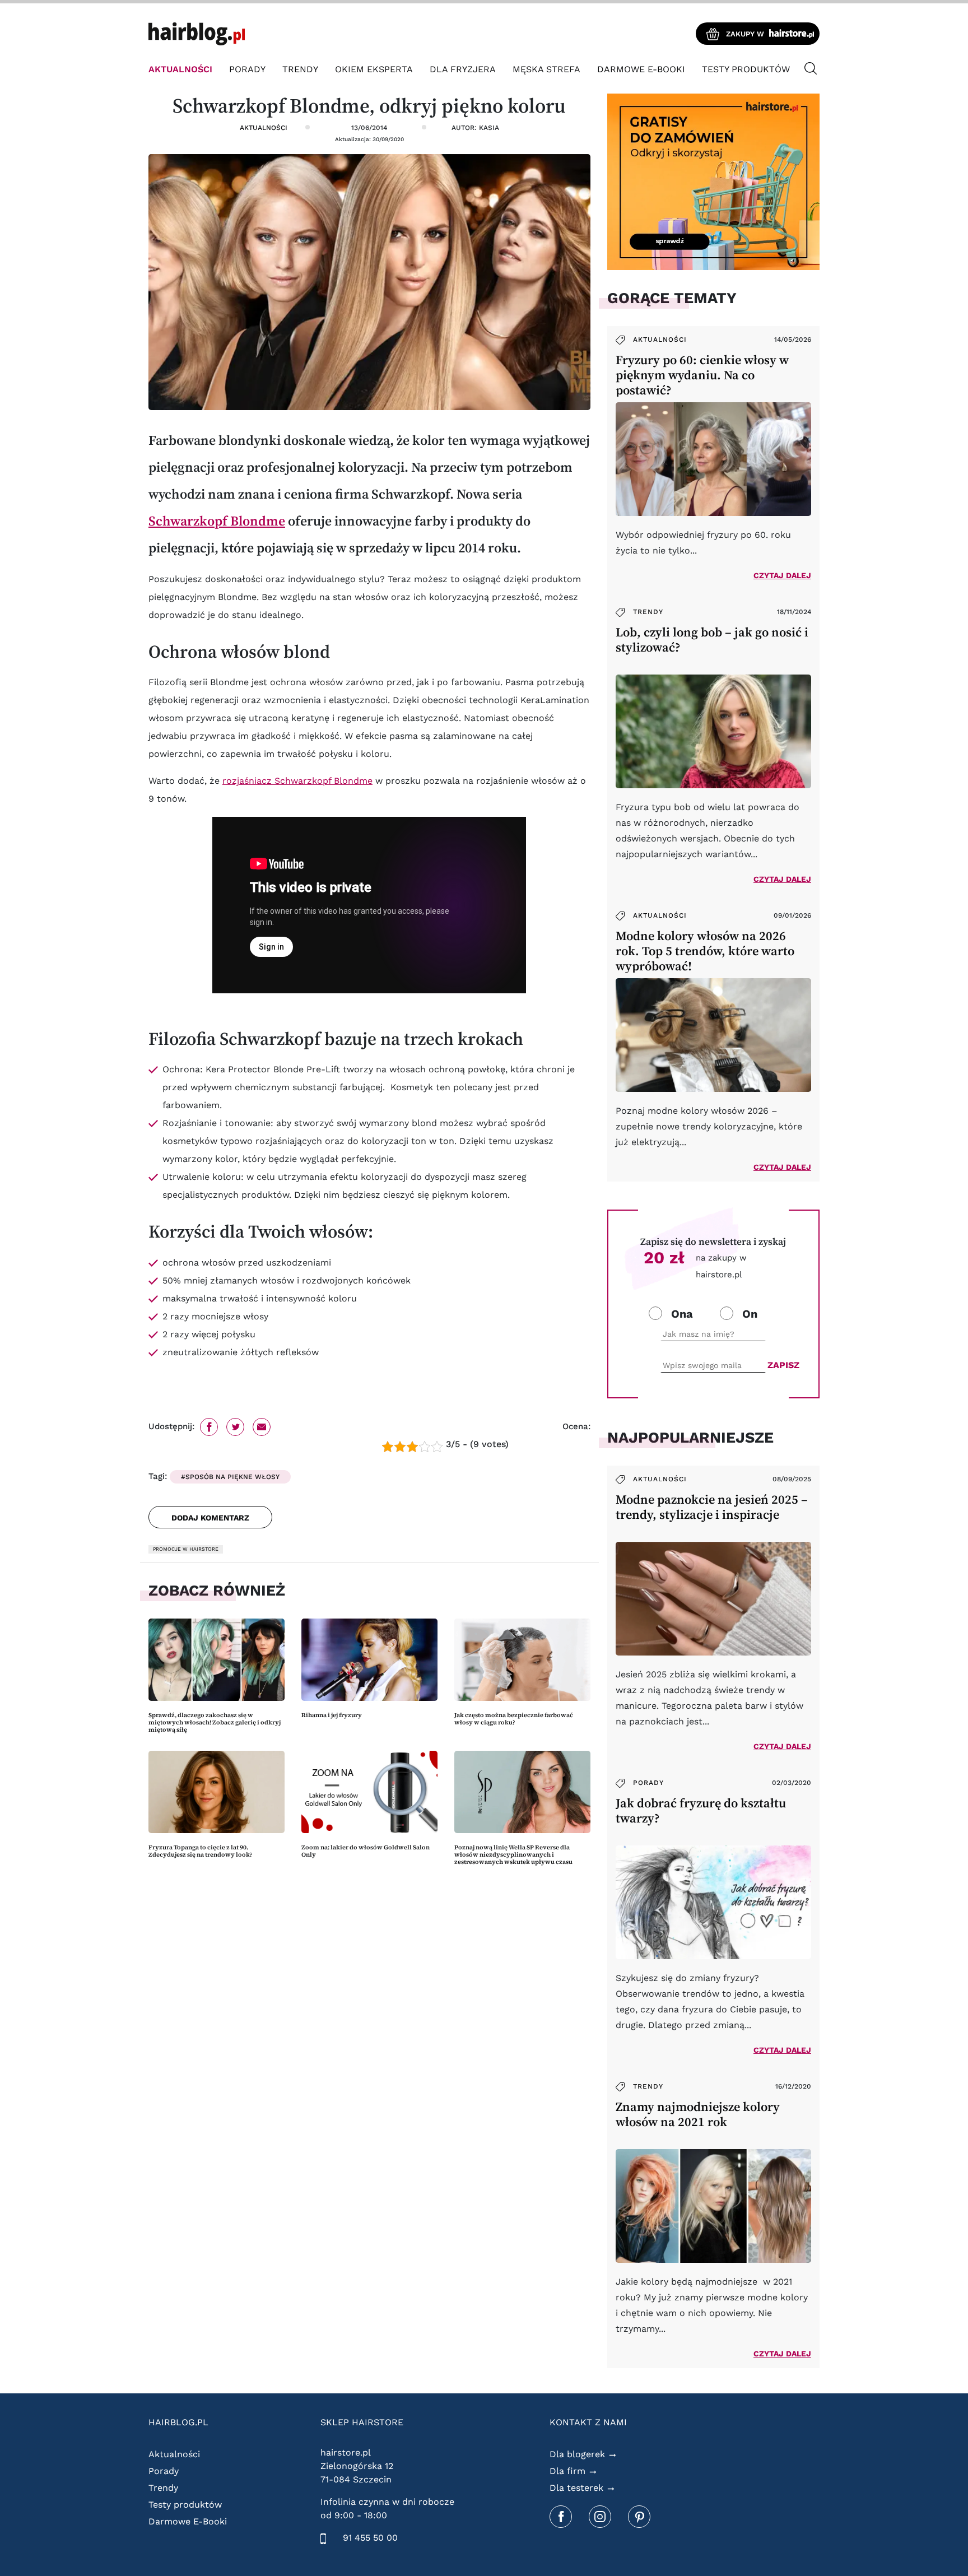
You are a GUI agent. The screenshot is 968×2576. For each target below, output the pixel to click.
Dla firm (567, 2471)
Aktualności (180, 69)
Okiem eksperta (374, 69)
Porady (247, 69)
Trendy (300, 69)
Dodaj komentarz (210, 1518)
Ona (682, 1314)
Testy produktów (746, 69)
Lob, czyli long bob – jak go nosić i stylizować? (712, 640)
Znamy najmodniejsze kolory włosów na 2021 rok (698, 2114)
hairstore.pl (346, 2452)
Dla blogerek (577, 2454)
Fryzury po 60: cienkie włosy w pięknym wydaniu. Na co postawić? (702, 375)
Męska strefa (546, 69)
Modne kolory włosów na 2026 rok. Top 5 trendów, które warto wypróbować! (705, 951)
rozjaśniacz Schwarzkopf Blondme (297, 781)
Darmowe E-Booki (641, 69)
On (750, 1314)
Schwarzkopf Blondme (217, 521)
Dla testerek (576, 2488)
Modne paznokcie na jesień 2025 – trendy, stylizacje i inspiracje (712, 1507)
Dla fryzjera (463, 69)
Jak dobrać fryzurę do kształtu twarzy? (701, 1811)
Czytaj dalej (782, 575)
